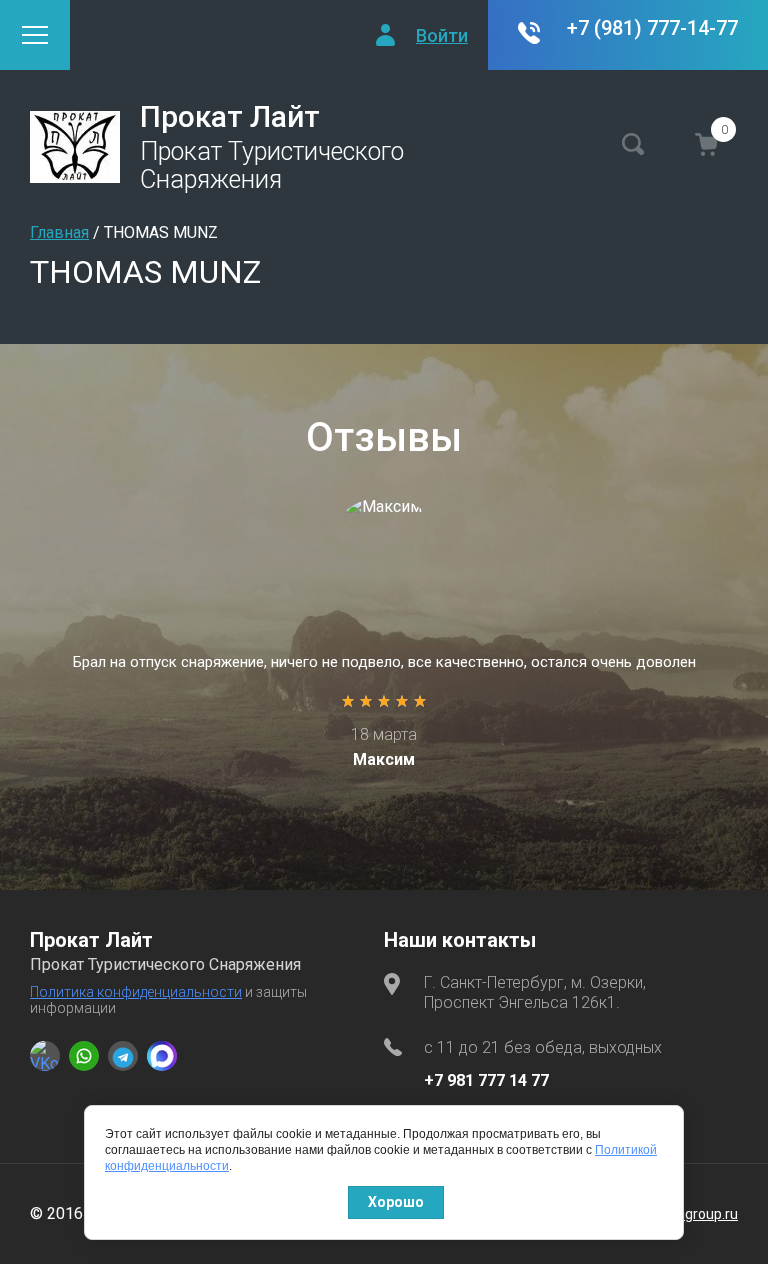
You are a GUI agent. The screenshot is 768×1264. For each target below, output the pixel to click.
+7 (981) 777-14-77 (652, 28)
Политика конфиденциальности (136, 992)
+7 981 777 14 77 (486, 1080)
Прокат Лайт (230, 116)
